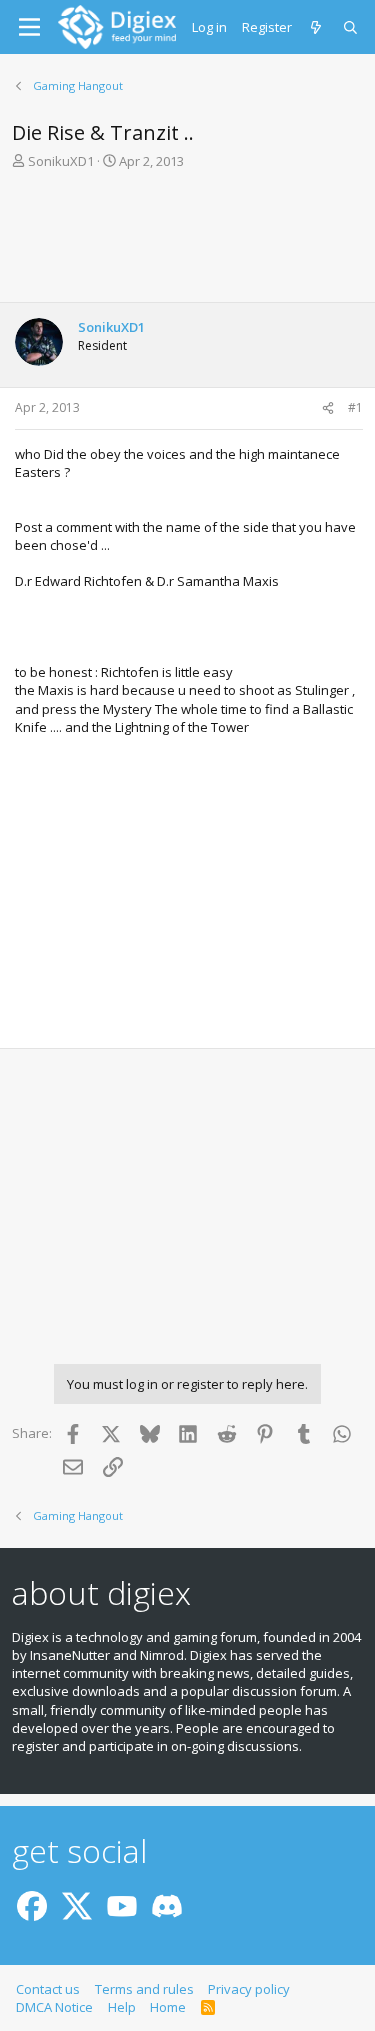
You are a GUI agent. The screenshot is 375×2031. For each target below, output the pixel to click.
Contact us (48, 1989)
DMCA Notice (54, 2007)
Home (168, 2007)
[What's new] (317, 27)
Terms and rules (144, 1989)
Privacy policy (249, 1989)
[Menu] (29, 27)
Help (122, 2007)
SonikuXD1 (61, 161)
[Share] (328, 408)
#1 (355, 407)
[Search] (351, 27)
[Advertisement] (187, 242)
